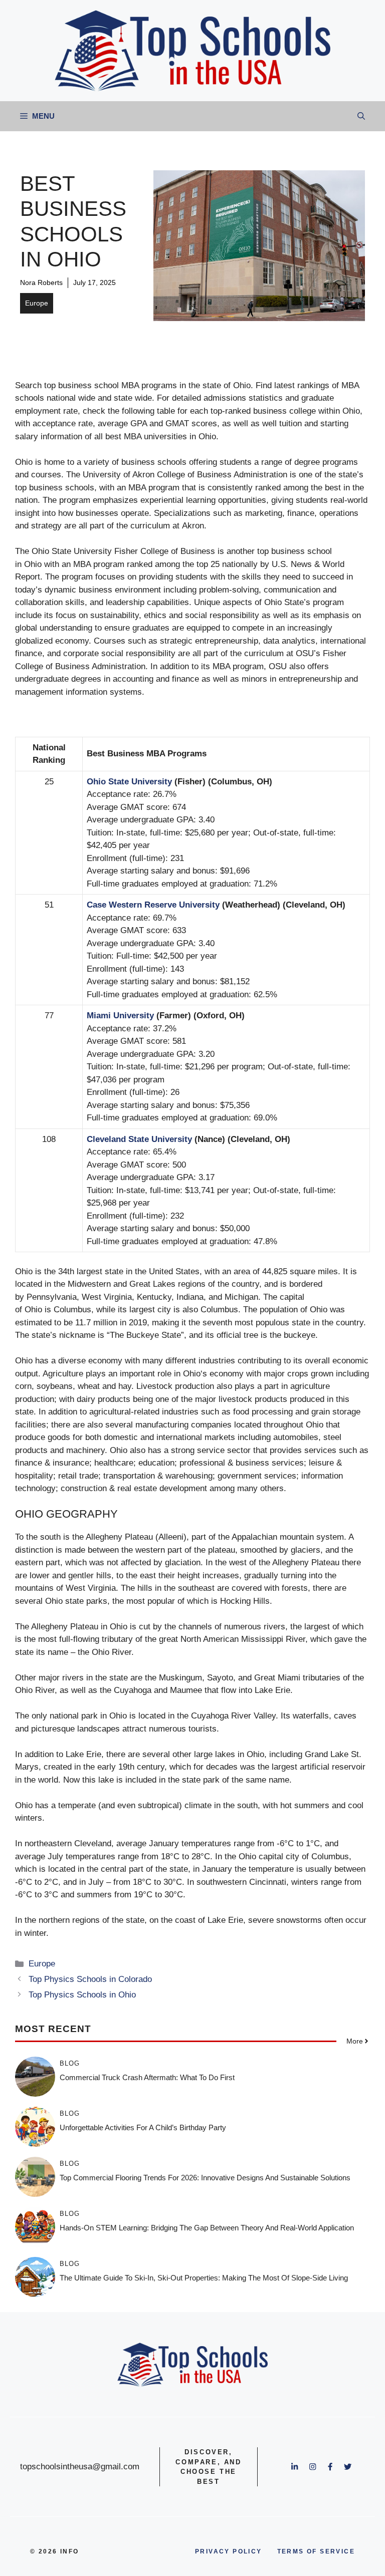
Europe (37, 303)
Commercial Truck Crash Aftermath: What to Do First (147, 2077)
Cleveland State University (139, 1139)
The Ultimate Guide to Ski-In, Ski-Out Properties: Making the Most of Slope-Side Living (204, 2278)
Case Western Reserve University (153, 905)
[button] (361, 116)
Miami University (120, 1016)
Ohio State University (129, 782)
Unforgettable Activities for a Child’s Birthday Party (143, 2127)
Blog (70, 2063)
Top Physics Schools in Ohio (82, 1995)
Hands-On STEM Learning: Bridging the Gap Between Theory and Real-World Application (207, 2228)
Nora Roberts (41, 282)
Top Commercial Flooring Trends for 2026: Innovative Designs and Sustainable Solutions (205, 2178)
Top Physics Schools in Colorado (90, 1979)
